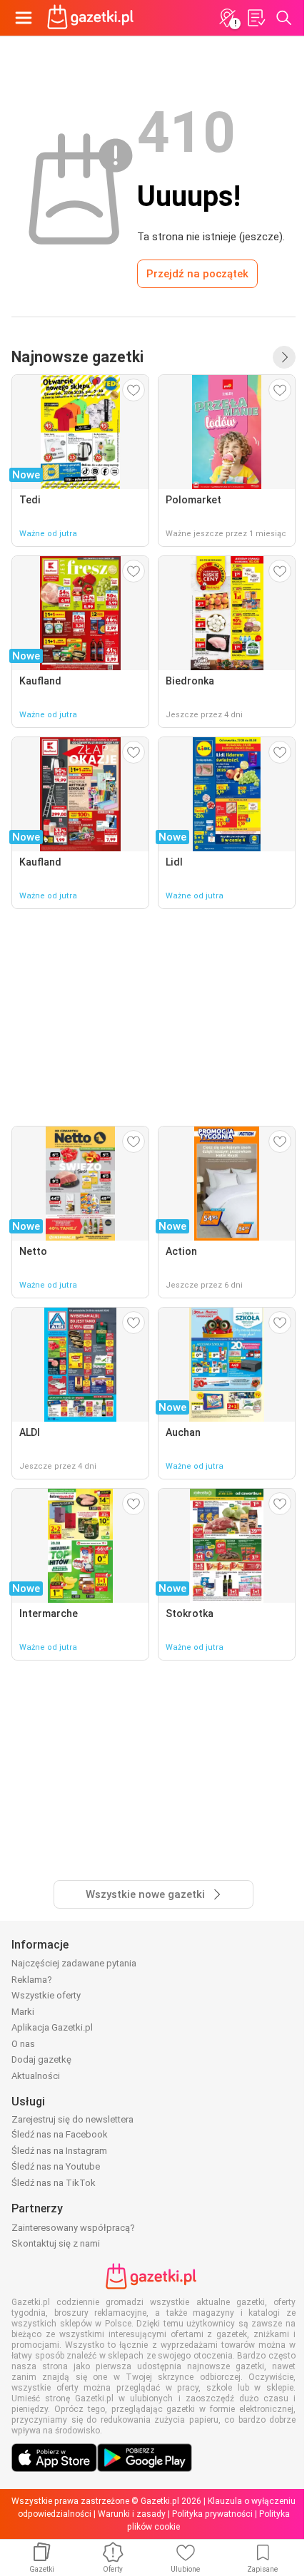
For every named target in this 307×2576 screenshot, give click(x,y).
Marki (23, 2012)
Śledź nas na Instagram (59, 2151)
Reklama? (32, 1980)
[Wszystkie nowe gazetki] (284, 357)
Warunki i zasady (132, 2514)
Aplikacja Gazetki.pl (52, 2027)
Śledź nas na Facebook (60, 2134)
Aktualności (36, 2076)
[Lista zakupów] (256, 18)
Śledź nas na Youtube (56, 2166)
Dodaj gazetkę (41, 2059)
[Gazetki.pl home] (93, 18)
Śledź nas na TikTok (54, 2183)
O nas (23, 2044)
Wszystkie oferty (46, 1995)
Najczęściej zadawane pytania (74, 1963)
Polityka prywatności (212, 2514)
